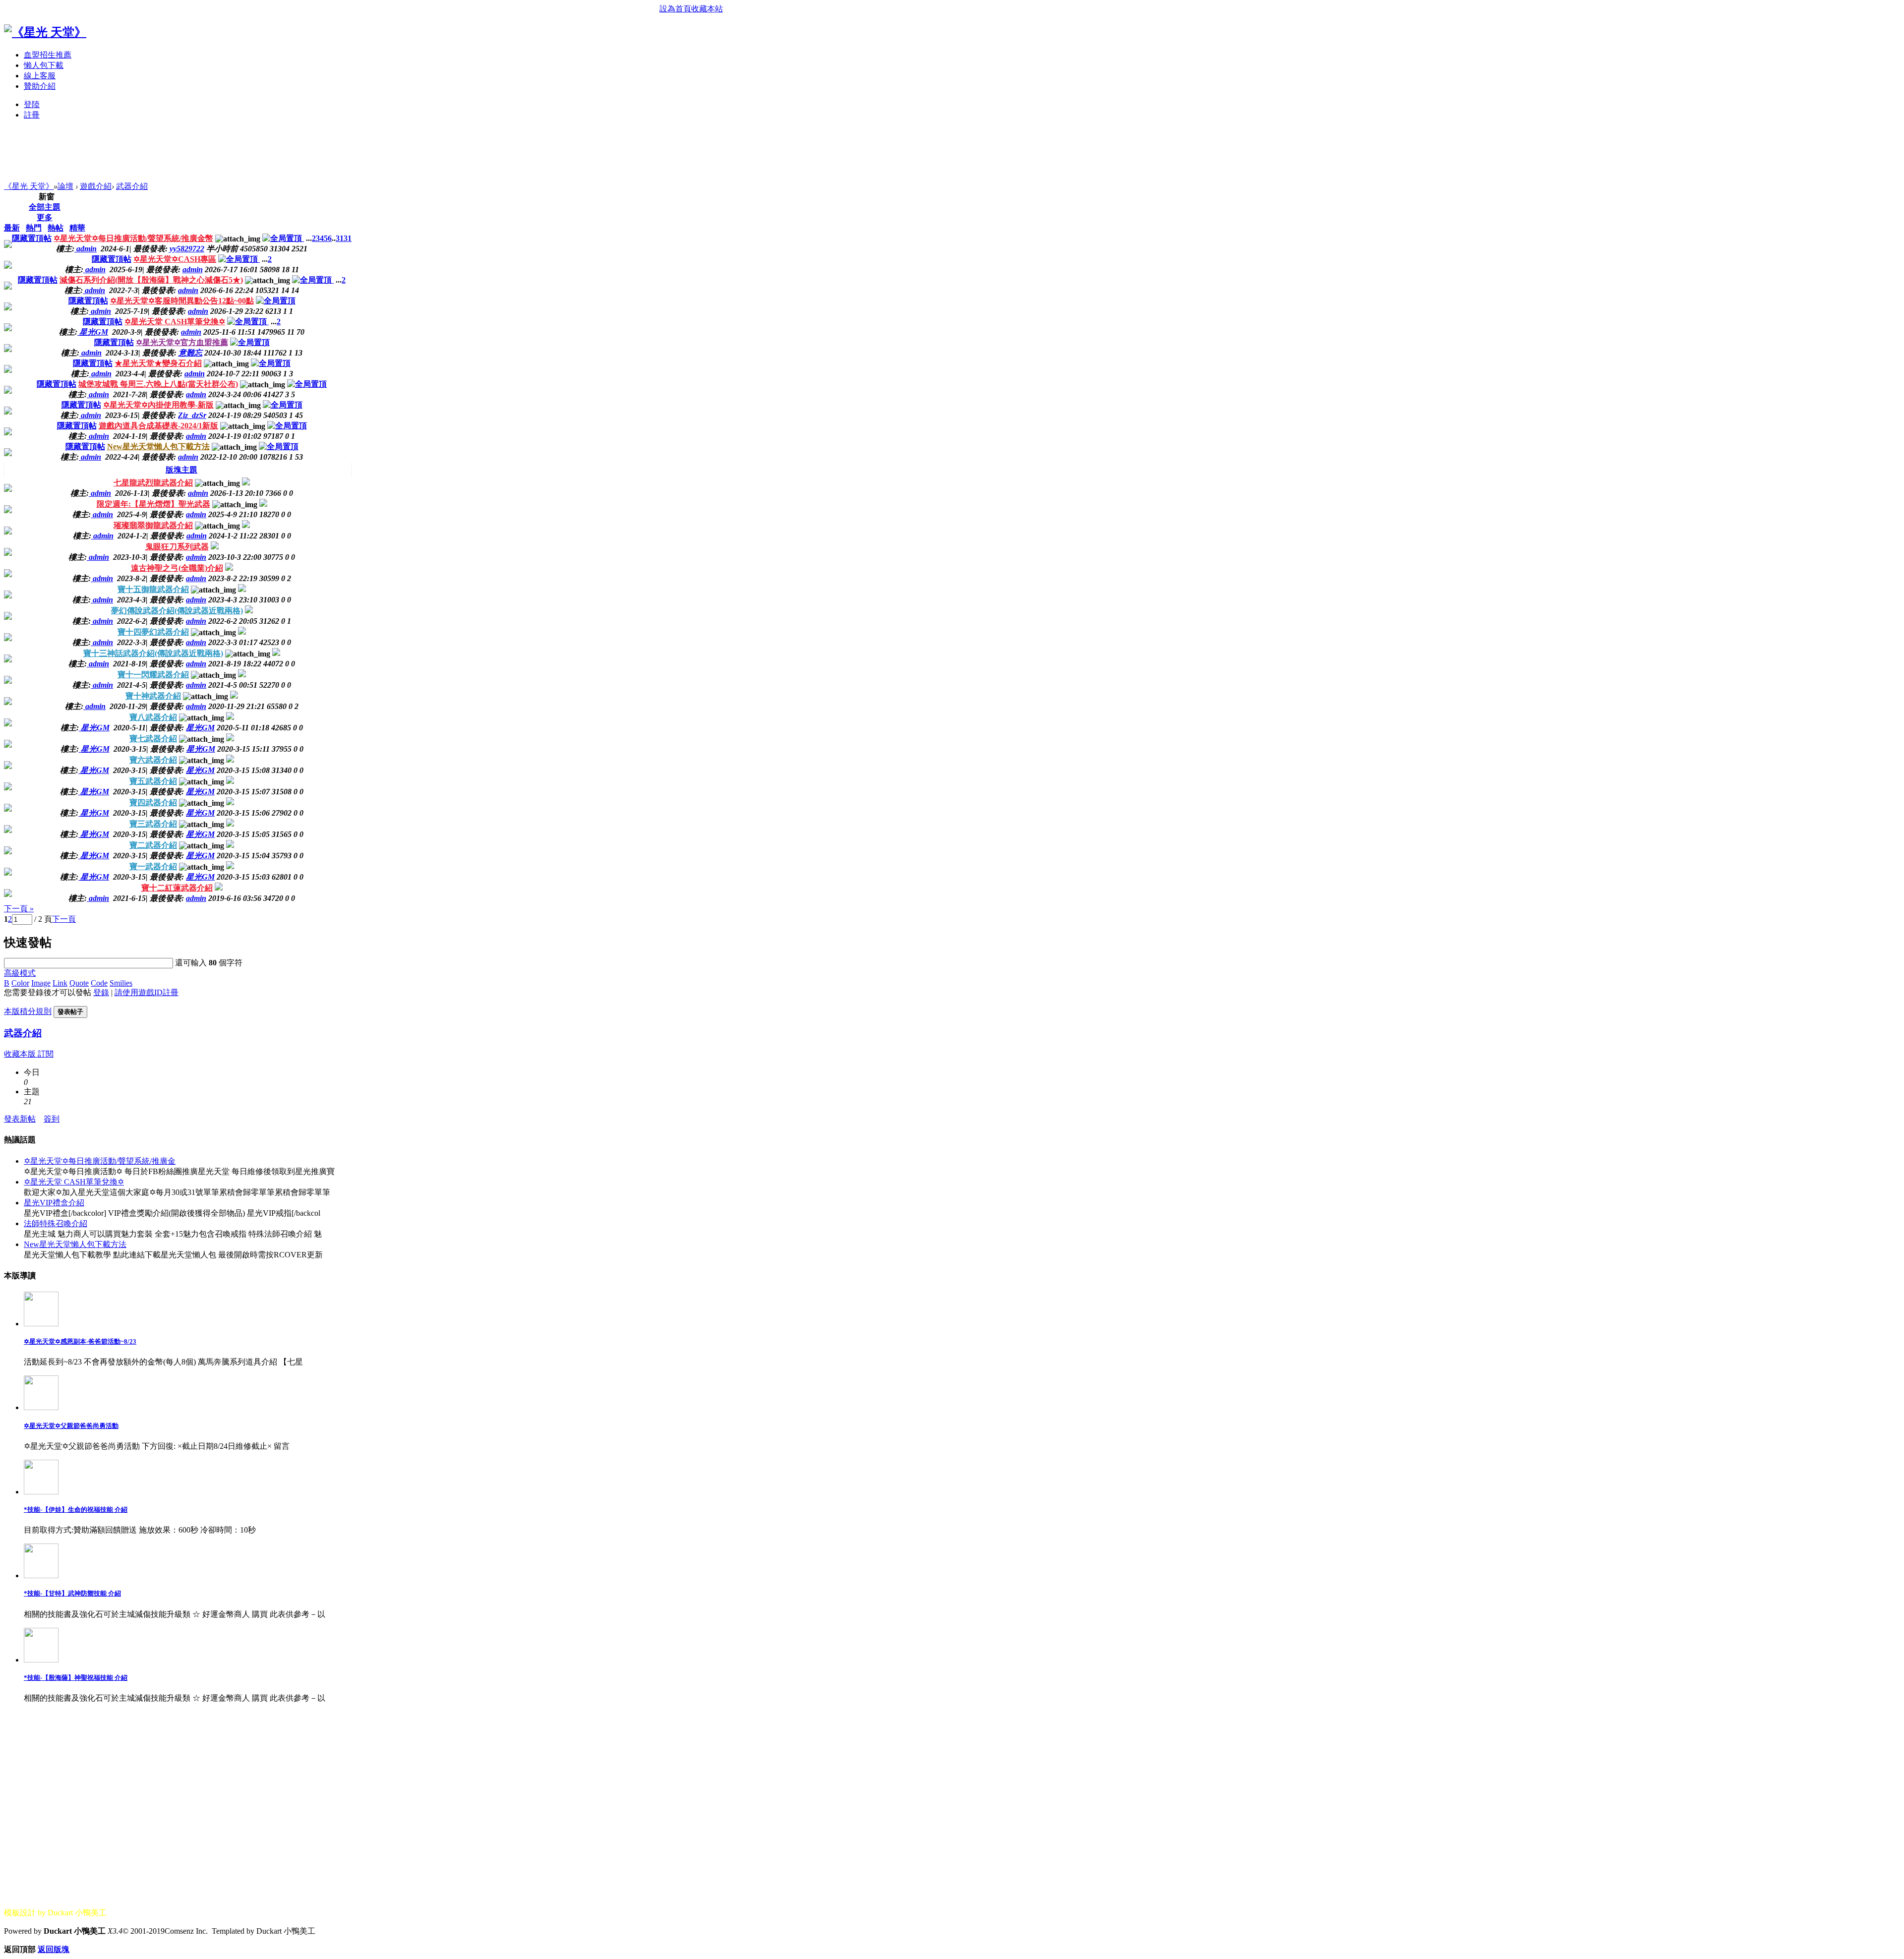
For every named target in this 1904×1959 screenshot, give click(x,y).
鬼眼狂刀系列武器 (177, 547)
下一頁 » (19, 909)
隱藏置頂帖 (32, 238)
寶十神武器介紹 (153, 696)
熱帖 (56, 228)
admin (193, 269)
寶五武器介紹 (153, 781)
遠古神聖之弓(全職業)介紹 (177, 568)
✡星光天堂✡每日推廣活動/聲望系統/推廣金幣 (133, 238)
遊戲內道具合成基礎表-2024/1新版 (158, 426)
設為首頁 (675, 9)
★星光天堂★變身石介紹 (158, 363)
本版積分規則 (28, 1011)
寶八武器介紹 (153, 717)
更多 (45, 217)
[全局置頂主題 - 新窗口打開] (283, 238)
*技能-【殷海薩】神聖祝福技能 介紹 (76, 1678)
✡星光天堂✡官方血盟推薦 (182, 342)
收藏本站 (707, 9)
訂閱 (46, 1054)
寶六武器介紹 (153, 760)
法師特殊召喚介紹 (56, 1223)
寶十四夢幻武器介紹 (153, 632)
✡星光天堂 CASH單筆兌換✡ (175, 322)
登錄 (101, 992)
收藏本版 (21, 1054)
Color (20, 983)
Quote (79, 983)
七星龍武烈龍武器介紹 (153, 483)
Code (99, 983)
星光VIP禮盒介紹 (54, 1203)
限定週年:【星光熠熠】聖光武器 (153, 504)
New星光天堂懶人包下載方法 (158, 446)
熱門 (34, 228)
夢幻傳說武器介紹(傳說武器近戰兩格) (177, 611)
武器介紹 (132, 186)
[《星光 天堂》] (45, 32)
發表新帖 (20, 1119)
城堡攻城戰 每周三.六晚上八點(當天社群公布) (158, 384)
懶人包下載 (44, 65)
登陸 (32, 104)
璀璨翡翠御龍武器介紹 (153, 525)
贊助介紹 (40, 86)
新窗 (47, 197)
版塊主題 (181, 470)
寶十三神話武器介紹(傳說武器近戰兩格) (153, 653)
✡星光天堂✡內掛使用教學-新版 (158, 405)
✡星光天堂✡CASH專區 (175, 259)
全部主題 (45, 207)
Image (41, 983)
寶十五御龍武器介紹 (153, 589)
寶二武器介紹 (153, 845)
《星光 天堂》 (29, 186)
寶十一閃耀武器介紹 (153, 675)
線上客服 (40, 76)
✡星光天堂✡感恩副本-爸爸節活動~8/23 (80, 1341)
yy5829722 (187, 249)
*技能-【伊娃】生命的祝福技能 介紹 (76, 1510)
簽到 (52, 1119)
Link (60, 983)
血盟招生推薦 (48, 55)
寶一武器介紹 (153, 866)
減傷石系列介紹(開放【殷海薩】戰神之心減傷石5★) (151, 280)
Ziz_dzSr (192, 415)
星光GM (200, 728)
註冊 (32, 115)
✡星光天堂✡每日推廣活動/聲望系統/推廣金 (100, 1161)
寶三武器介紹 (153, 824)
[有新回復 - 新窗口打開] (246, 483)
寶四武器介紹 (153, 802)
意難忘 (190, 353)
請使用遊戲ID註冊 (147, 992)
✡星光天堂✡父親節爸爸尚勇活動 (71, 1426)
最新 (12, 228)
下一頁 (64, 919)
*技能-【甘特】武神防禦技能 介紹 (72, 1593)
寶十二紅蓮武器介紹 (177, 888)
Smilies (121, 983)
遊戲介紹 (96, 186)
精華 (77, 228)
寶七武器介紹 (153, 739)
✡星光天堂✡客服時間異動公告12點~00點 (182, 301)
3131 (344, 238)
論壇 (65, 186)
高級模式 (20, 973)
